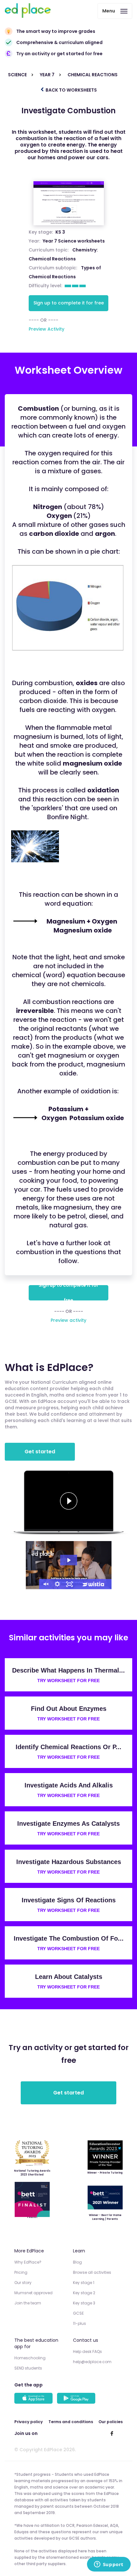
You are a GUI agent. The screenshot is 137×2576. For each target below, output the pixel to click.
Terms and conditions (71, 2422)
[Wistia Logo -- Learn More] (94, 1584)
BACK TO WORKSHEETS (71, 90)
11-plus (79, 2323)
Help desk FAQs (87, 2351)
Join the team (28, 2303)
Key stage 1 (84, 2283)
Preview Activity (47, 329)
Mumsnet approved (33, 2293)
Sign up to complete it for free (69, 303)
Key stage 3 (84, 2303)
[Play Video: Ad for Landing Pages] (69, 1560)
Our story (23, 2283)
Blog (77, 2262)
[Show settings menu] (57, 1584)
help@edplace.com (92, 2362)
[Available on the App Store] (34, 2399)
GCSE (78, 2313)
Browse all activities (92, 2272)
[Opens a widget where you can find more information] (109, 2565)
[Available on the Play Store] (77, 2399)
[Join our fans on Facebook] (112, 2433)
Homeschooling (30, 2358)
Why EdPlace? (28, 2262)
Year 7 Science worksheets (74, 241)
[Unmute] (45, 1584)
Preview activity (68, 1320)
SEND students (28, 2368)
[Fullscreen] (69, 1584)
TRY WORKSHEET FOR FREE (68, 1681)
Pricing (21, 2272)
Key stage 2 (84, 2293)
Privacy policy (29, 2422)
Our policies (111, 2422)
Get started (40, 1452)
